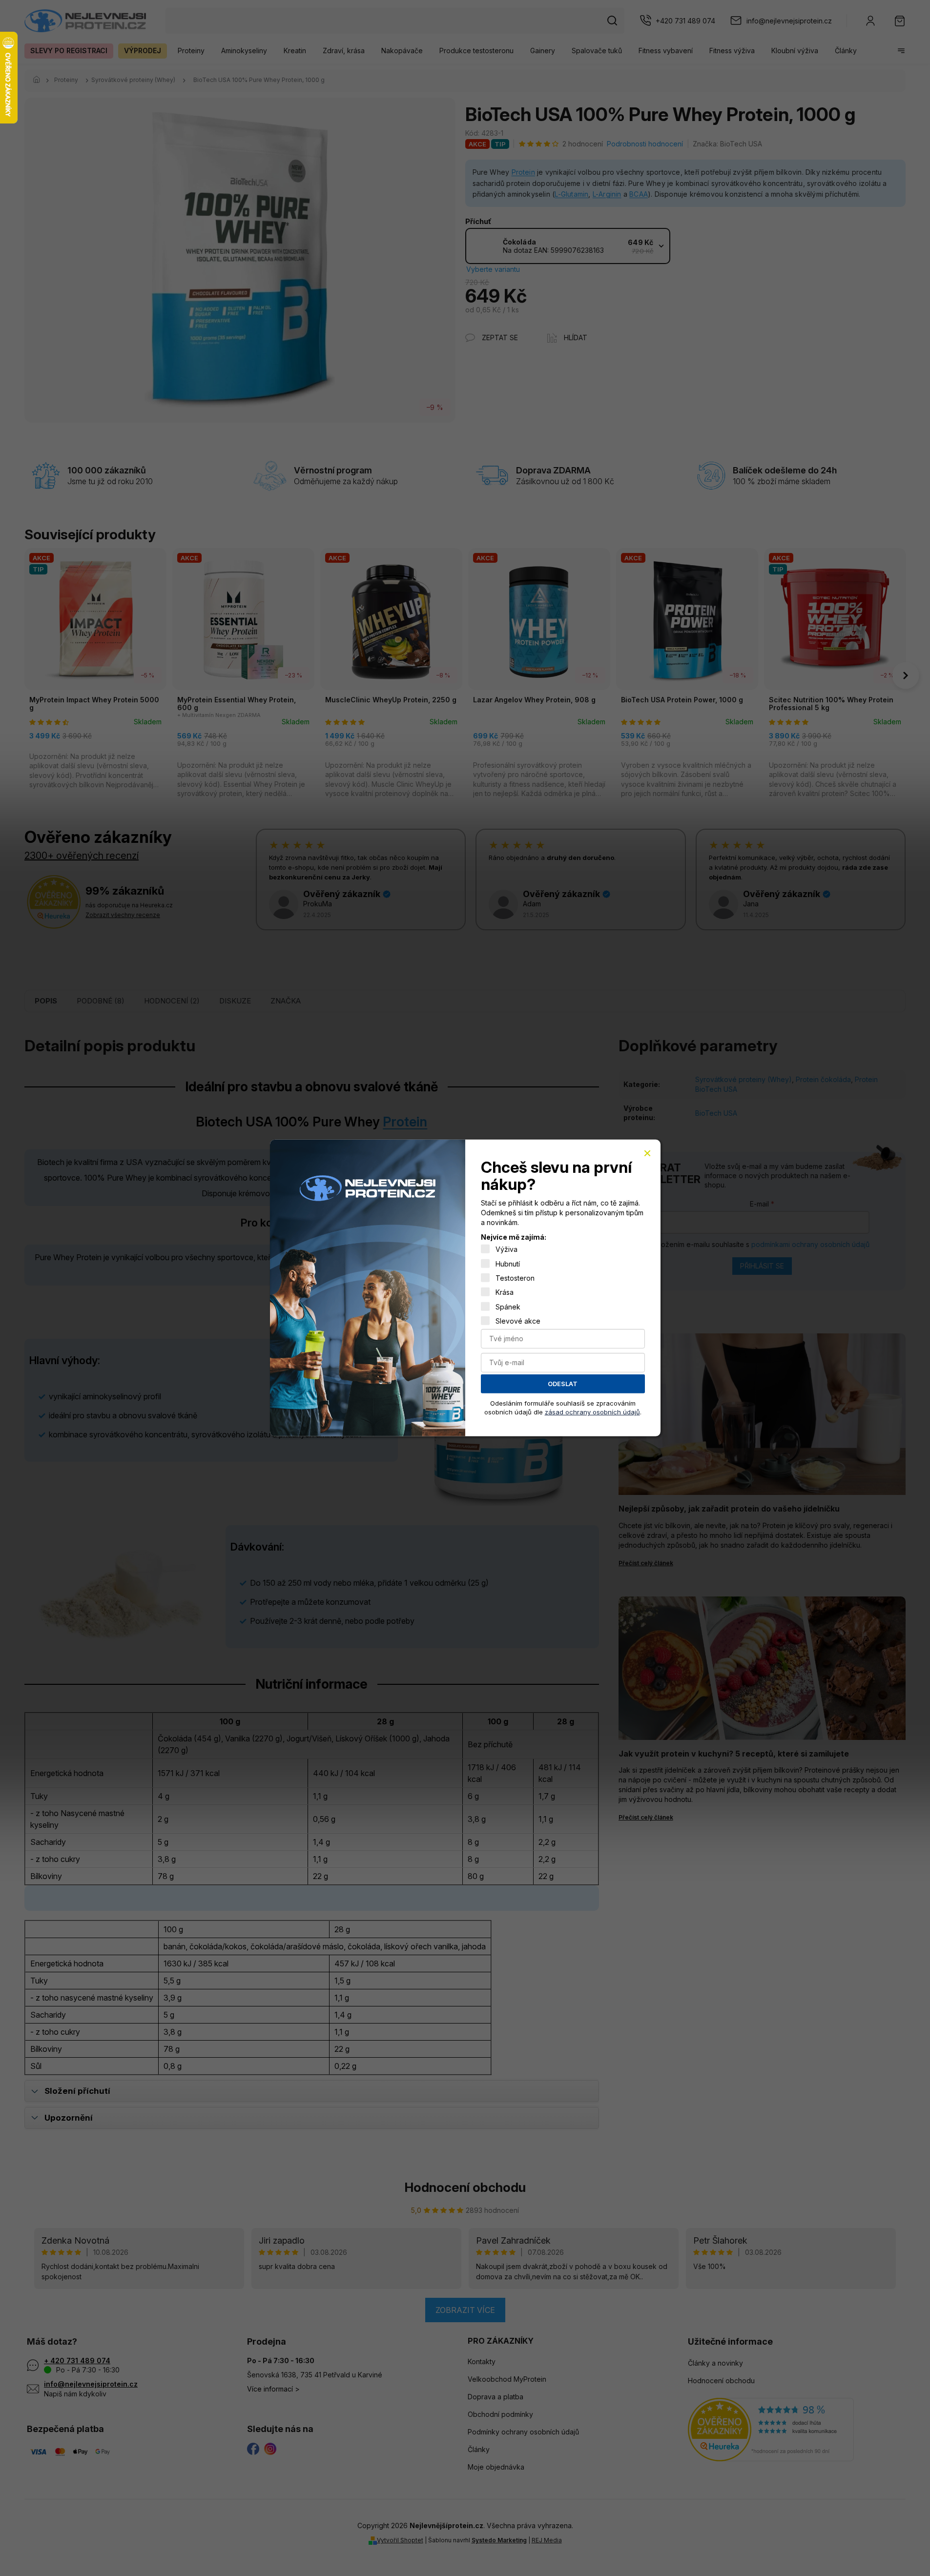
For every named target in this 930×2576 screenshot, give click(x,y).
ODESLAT (563, 1384)
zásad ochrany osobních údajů (592, 1412)
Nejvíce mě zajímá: (514, 1237)
